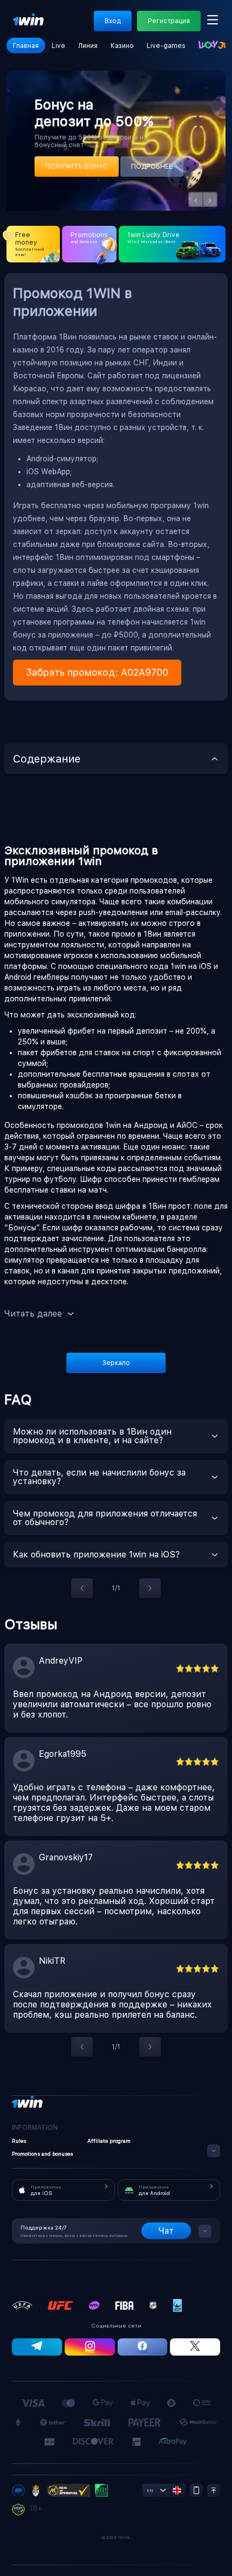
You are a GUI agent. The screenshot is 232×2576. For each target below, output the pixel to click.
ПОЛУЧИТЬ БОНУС (77, 167)
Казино (122, 46)
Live (59, 46)
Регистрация (169, 21)
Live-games (166, 46)
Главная (26, 46)
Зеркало (116, 1363)
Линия (88, 46)
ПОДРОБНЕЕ (152, 167)
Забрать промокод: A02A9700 (97, 672)
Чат (166, 2231)
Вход (113, 21)
